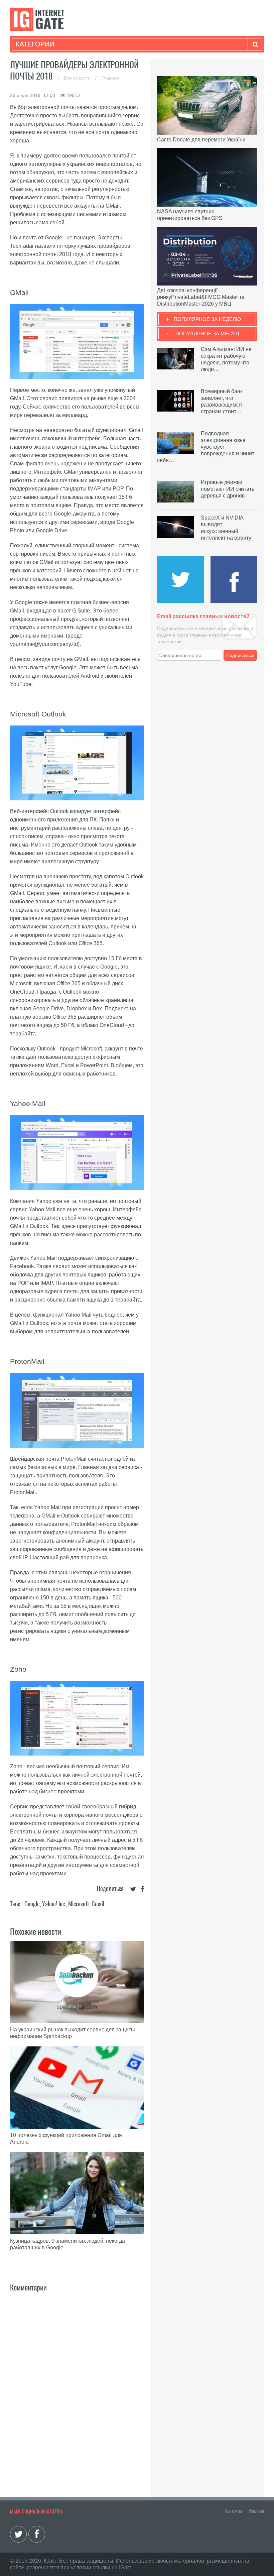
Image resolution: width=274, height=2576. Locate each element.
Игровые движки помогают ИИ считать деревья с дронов (228, 489)
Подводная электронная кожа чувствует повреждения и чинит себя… (206, 447)
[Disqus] (77, 2382)
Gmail (98, 1904)
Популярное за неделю (207, 319)
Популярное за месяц (207, 333)
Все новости (78, 78)
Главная (110, 78)
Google (32, 1904)
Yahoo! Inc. (54, 1904)
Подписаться (240, 655)
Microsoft (79, 1904)
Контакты (233, 2511)
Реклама (256, 2511)
